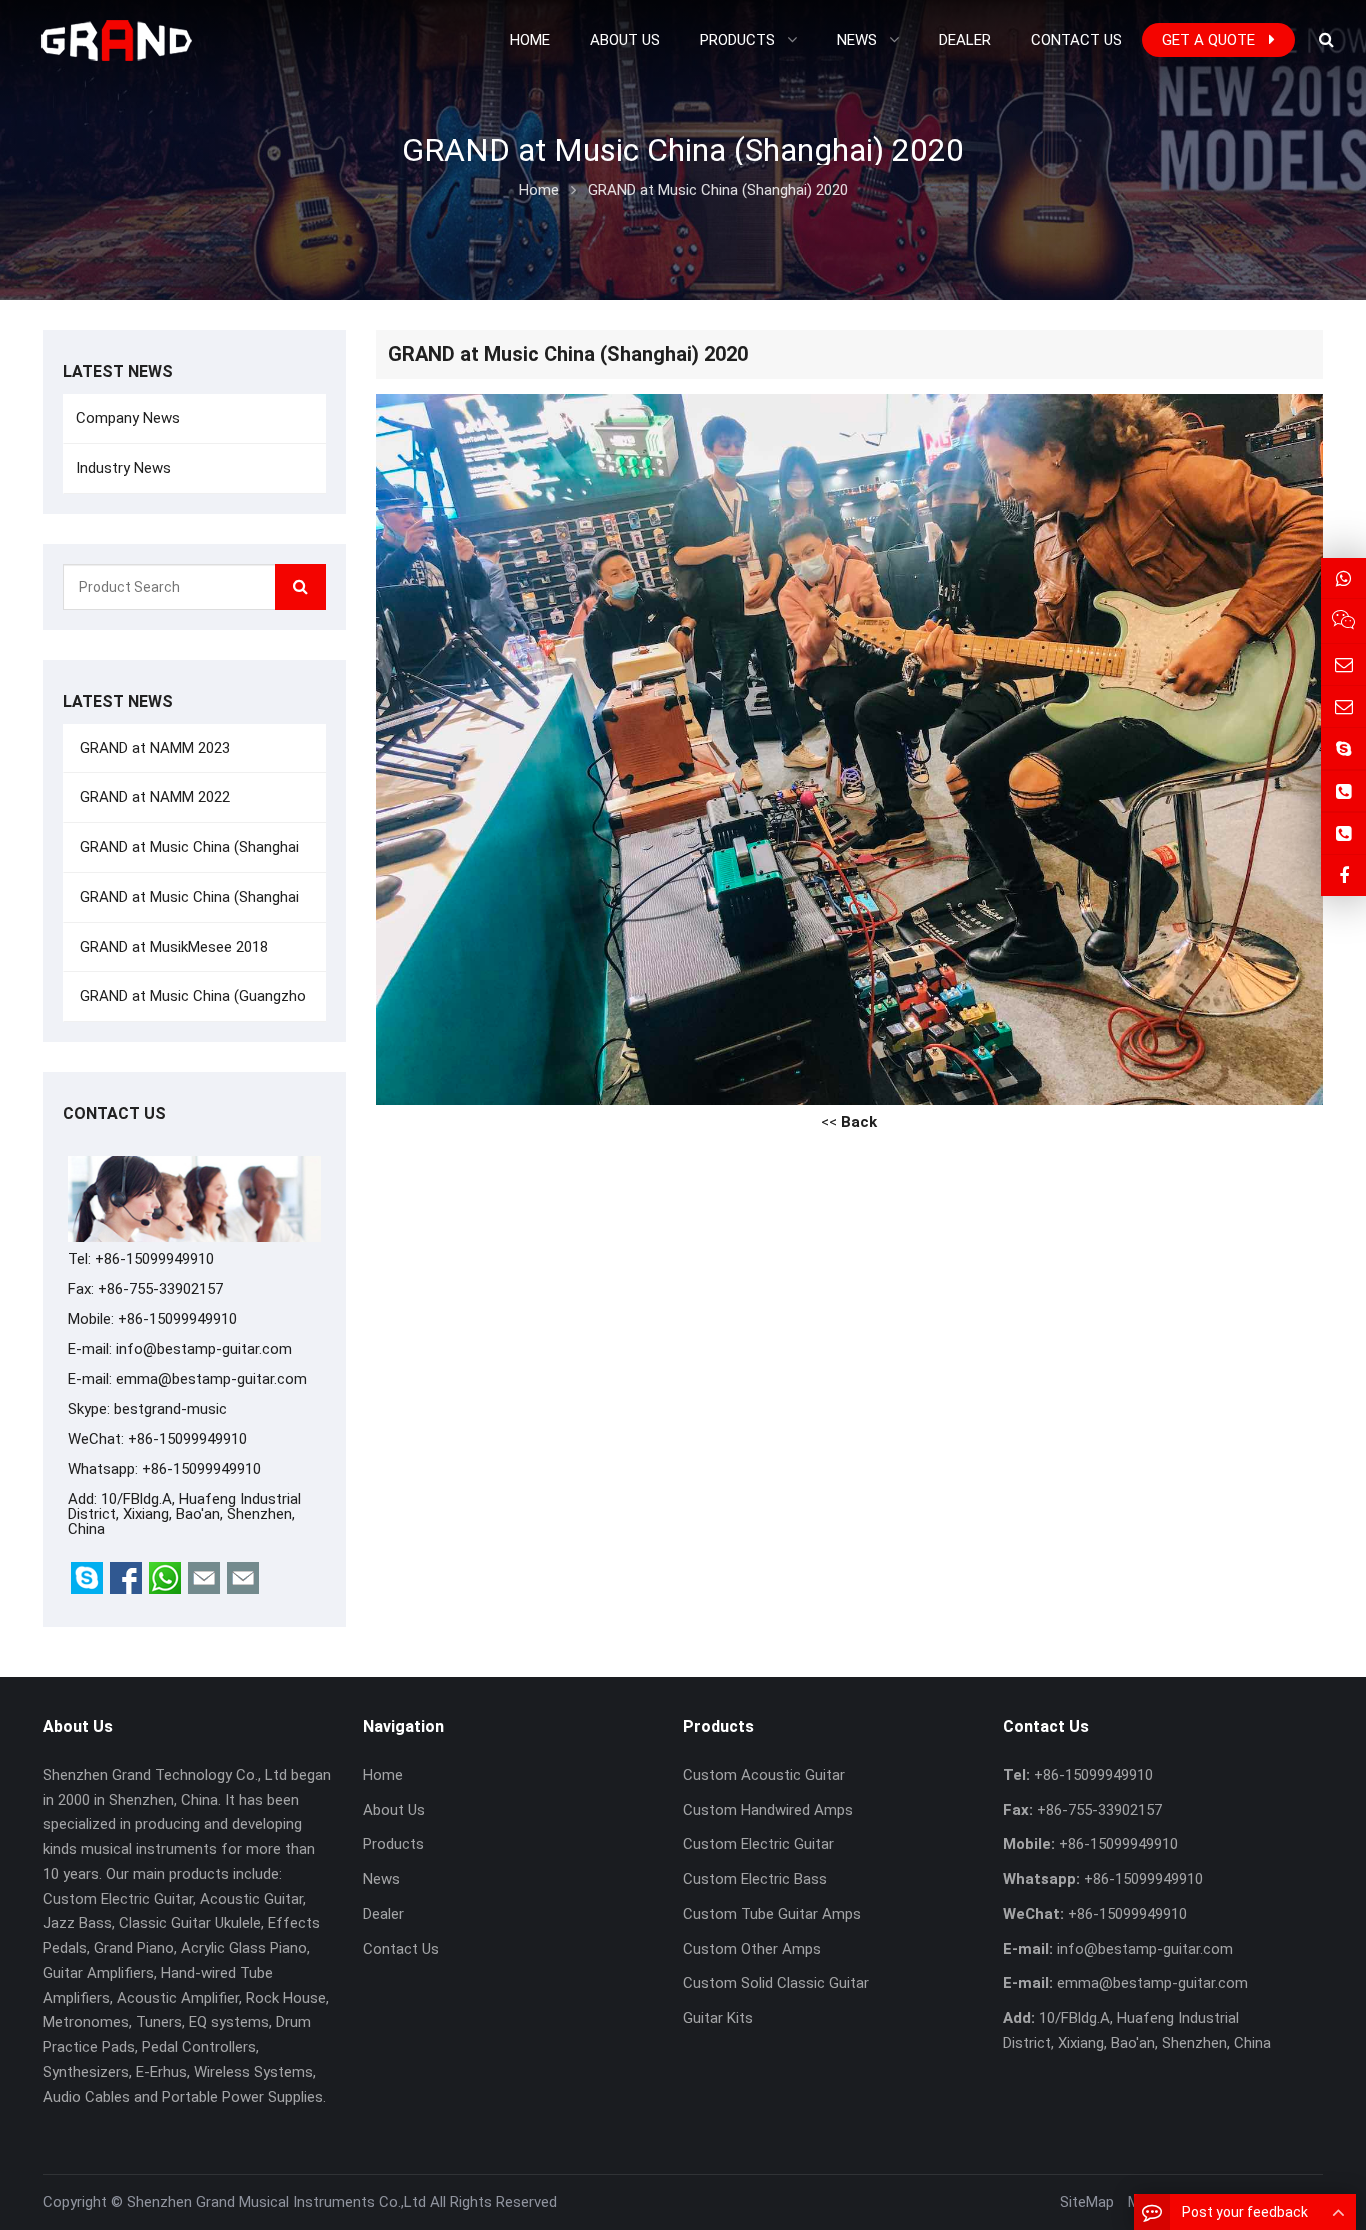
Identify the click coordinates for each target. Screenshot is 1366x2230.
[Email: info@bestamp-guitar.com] (1343, 664)
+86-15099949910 (201, 1469)
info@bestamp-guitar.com (204, 1349)
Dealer (383, 1914)
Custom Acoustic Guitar (764, 1775)
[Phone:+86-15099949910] (1343, 791)
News (381, 1879)
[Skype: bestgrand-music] (1343, 748)
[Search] (300, 587)
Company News (128, 418)
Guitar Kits (718, 2018)
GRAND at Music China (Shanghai (187, 847)
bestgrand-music (170, 1409)
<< (849, 1122)
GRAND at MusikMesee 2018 (172, 947)
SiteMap (1087, 2202)
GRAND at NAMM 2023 (153, 748)
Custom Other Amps (752, 1949)
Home (383, 1775)
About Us (394, 1810)
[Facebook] (1343, 875)
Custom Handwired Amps (768, 1810)
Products (393, 1844)
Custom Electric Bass (755, 1879)
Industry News (123, 468)
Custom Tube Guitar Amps (772, 1914)
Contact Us (401, 1949)
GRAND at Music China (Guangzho (191, 996)
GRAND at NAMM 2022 (153, 797)
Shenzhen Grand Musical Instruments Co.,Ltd (276, 2202)
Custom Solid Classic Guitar (776, 1983)
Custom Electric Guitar (758, 1844)
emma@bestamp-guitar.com (211, 1379)
